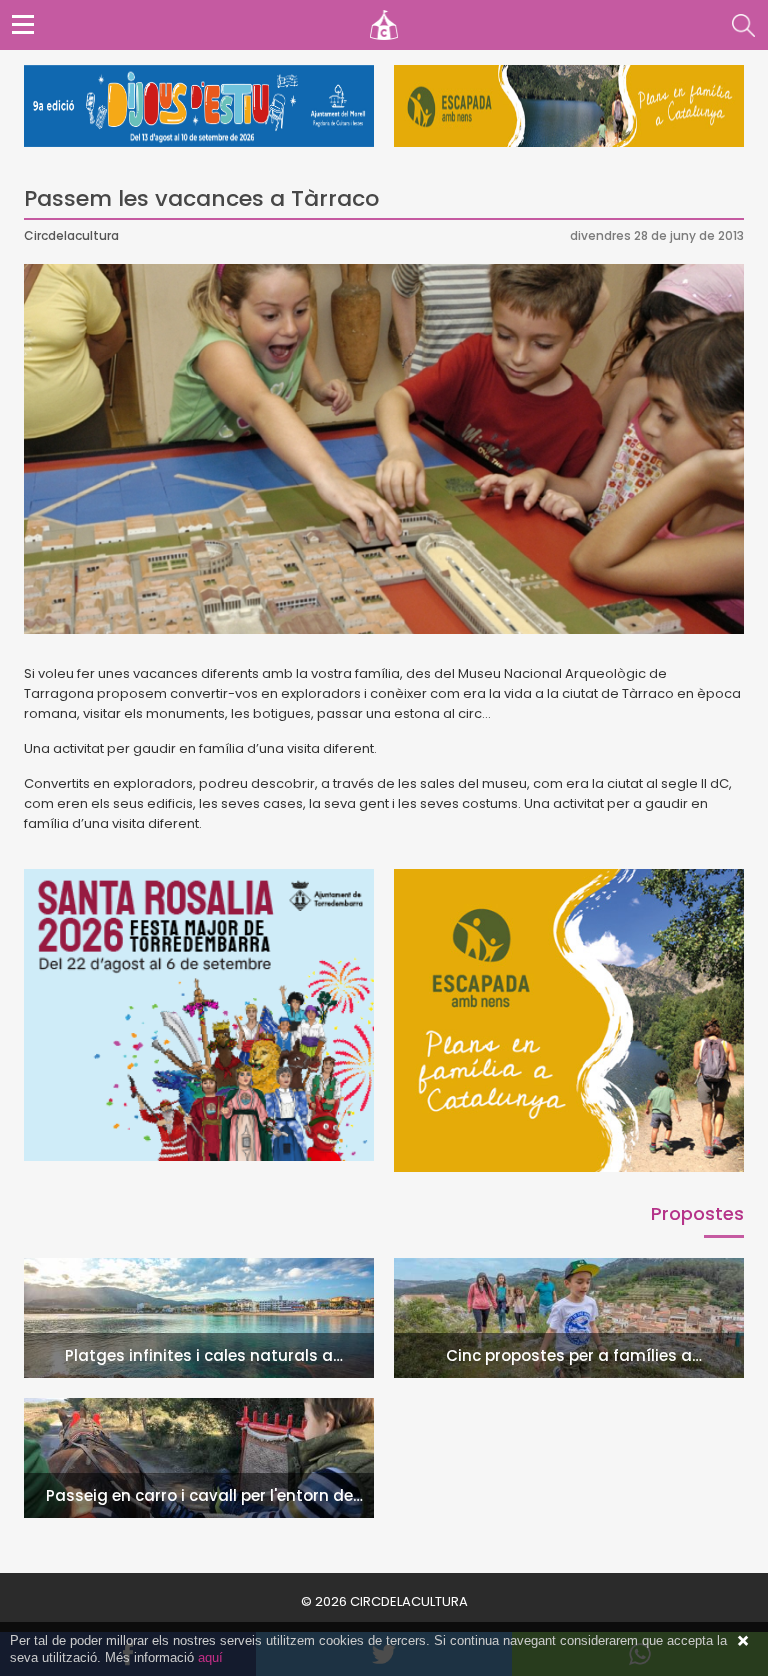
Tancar (743, 1641)
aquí (210, 1657)
